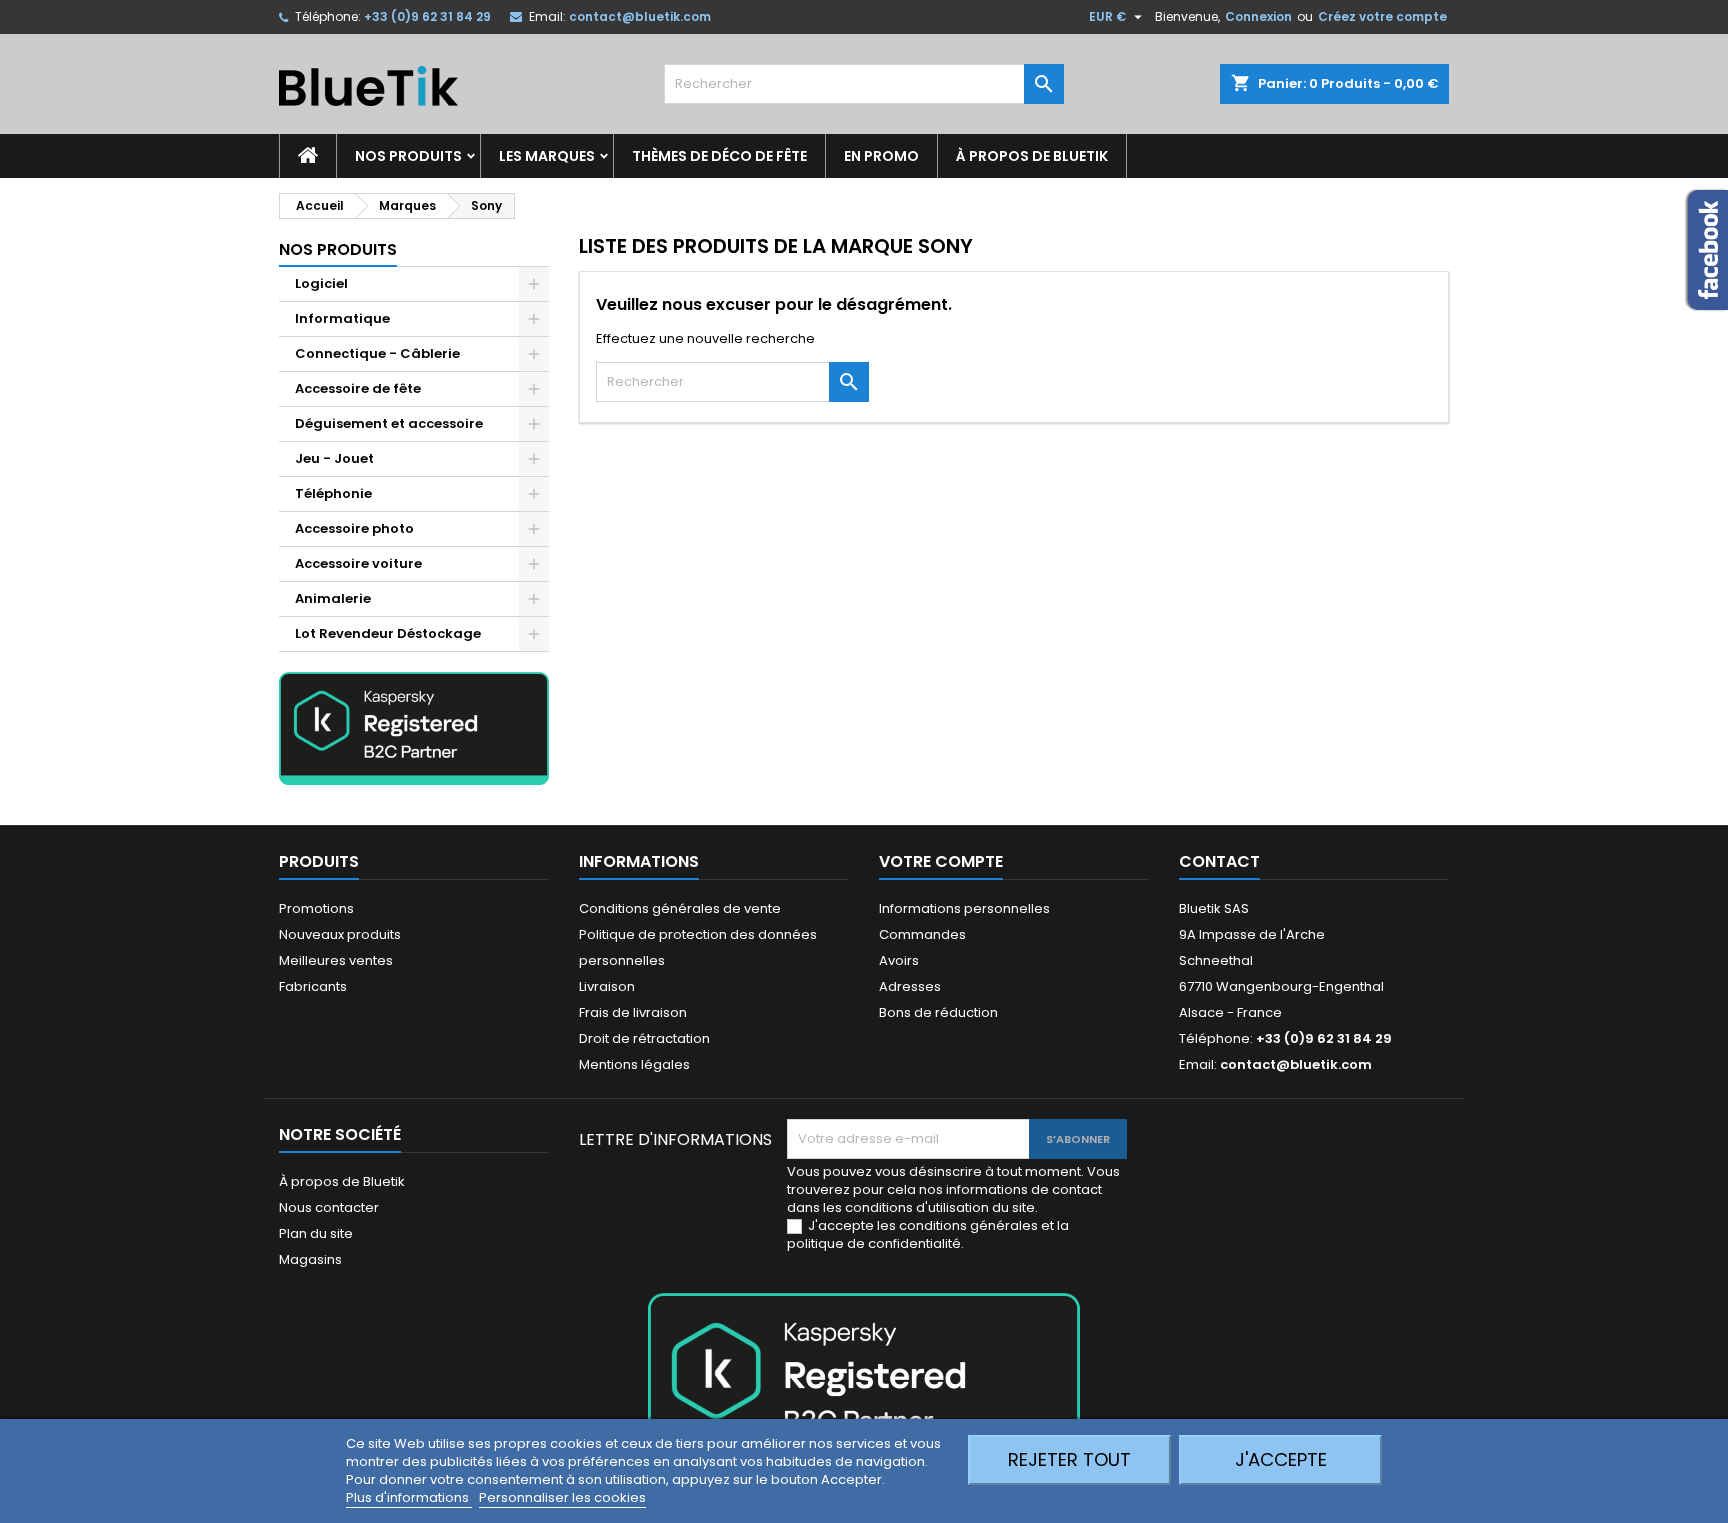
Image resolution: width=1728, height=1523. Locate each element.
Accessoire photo (354, 528)
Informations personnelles (964, 908)
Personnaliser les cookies (562, 1497)
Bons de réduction (938, 1012)
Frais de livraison (633, 1012)
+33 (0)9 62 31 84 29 (427, 16)
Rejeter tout (1069, 1459)
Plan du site (316, 1233)
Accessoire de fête (358, 388)
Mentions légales (634, 1064)
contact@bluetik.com (640, 16)
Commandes (922, 934)
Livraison (607, 986)
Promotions (316, 908)
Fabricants (313, 986)
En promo (881, 156)
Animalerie (333, 598)
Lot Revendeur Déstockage (388, 633)
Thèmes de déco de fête (719, 156)
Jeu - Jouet (334, 458)
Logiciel (321, 283)
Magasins (310, 1259)
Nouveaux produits (340, 934)
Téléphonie (333, 493)
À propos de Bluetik (1032, 156)
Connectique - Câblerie (377, 353)
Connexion (1258, 16)
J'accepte (1281, 1459)
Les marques (547, 156)
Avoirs (899, 960)
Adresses (910, 986)
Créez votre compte (1382, 16)
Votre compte (941, 861)
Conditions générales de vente (680, 908)
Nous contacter (329, 1207)
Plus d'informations (409, 1497)
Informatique (342, 318)
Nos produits (408, 156)
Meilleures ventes (336, 960)
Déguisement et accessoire (389, 423)
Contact (1219, 861)
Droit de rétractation (644, 1038)
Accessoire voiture (358, 563)
